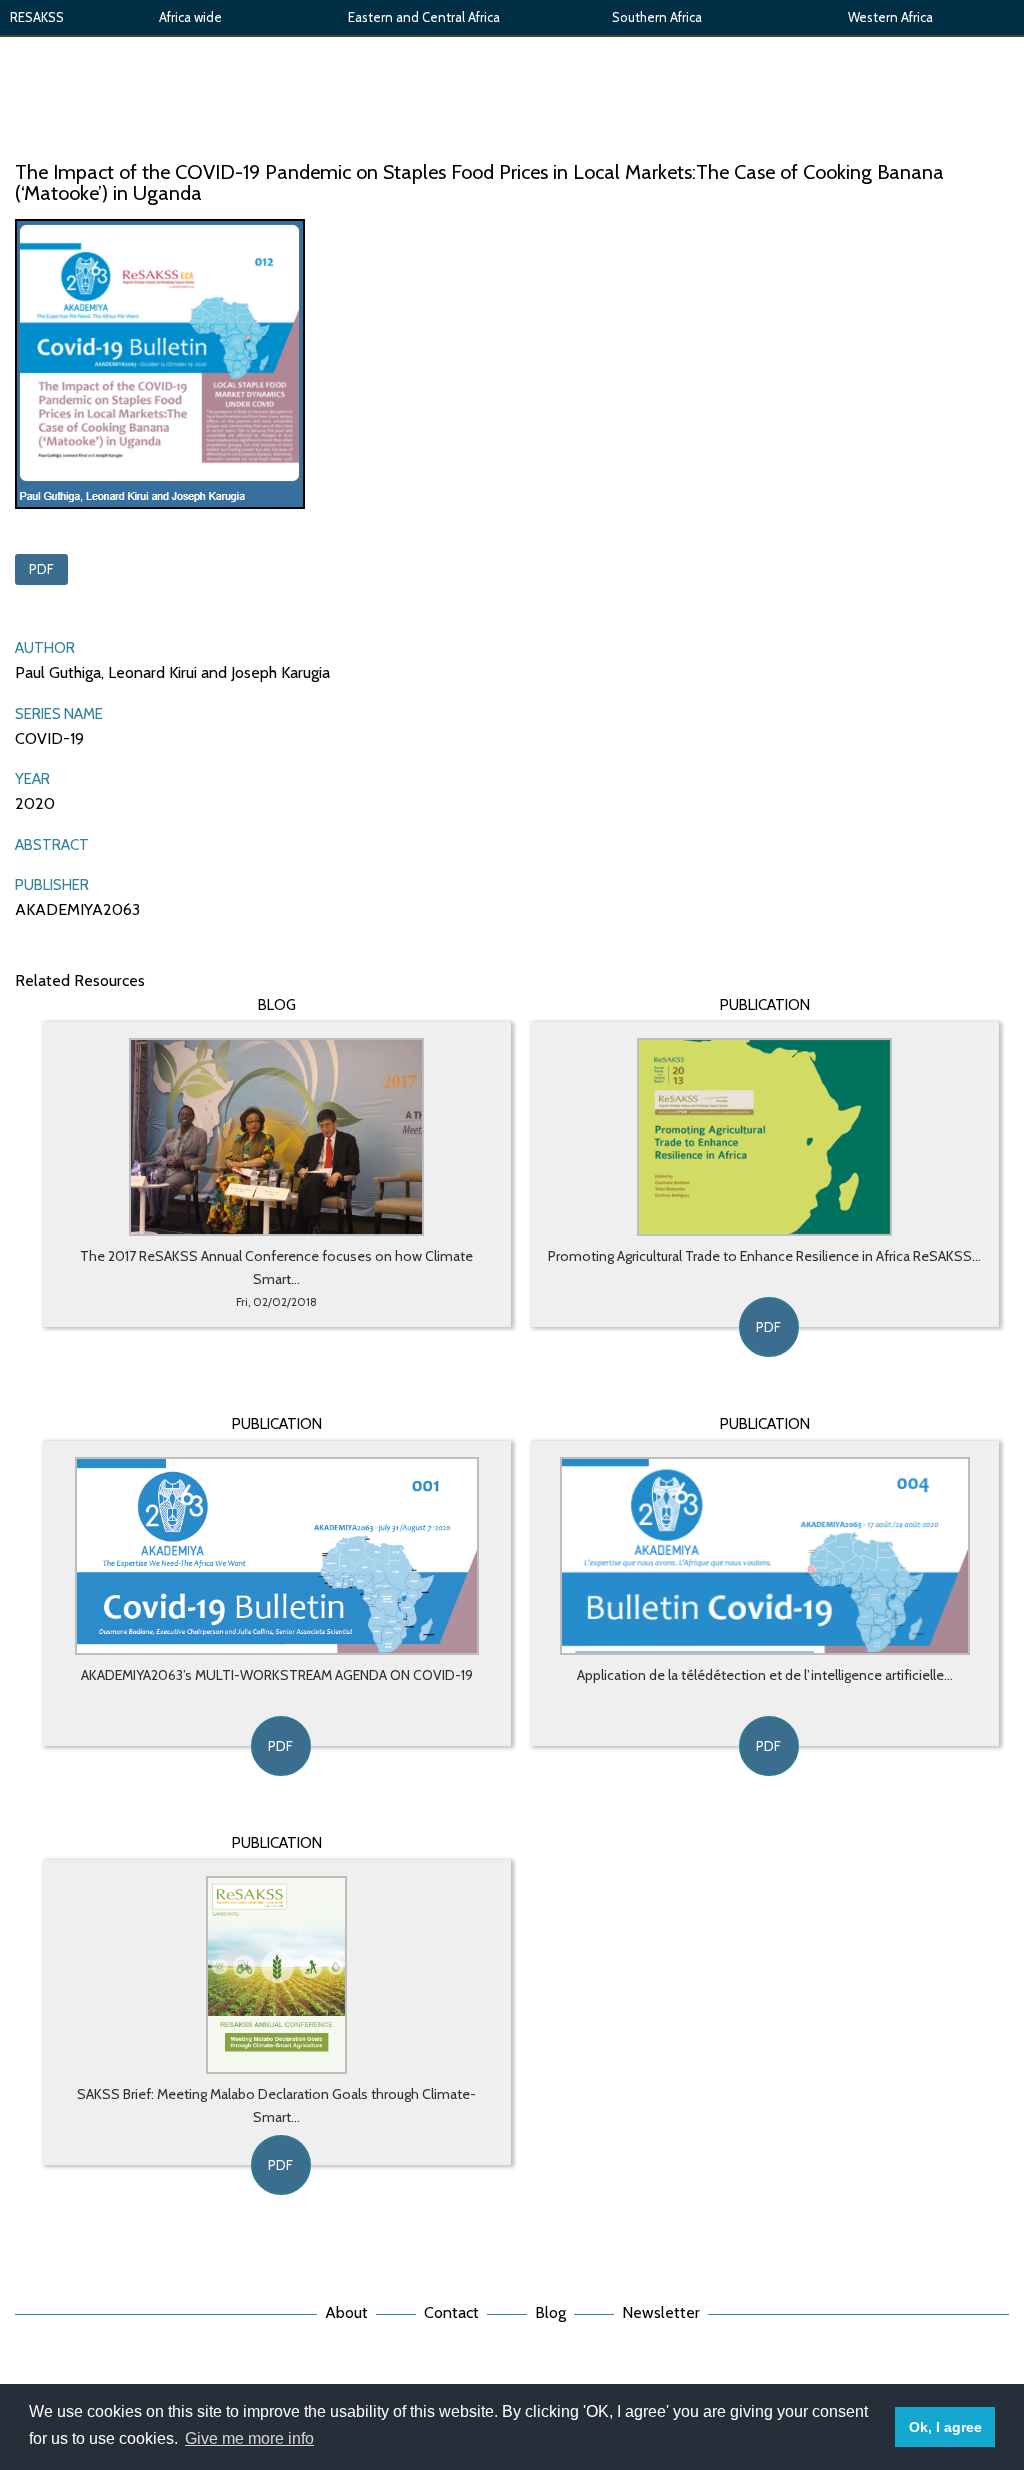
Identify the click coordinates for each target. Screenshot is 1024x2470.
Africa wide (190, 17)
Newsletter (661, 2312)
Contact (451, 2312)
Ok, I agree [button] (945, 2427)
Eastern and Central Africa (424, 17)
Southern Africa (657, 17)
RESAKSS (37, 17)
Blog (550, 2312)
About (346, 2312)
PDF (41, 569)
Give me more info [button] (249, 2438)
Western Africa (890, 17)
